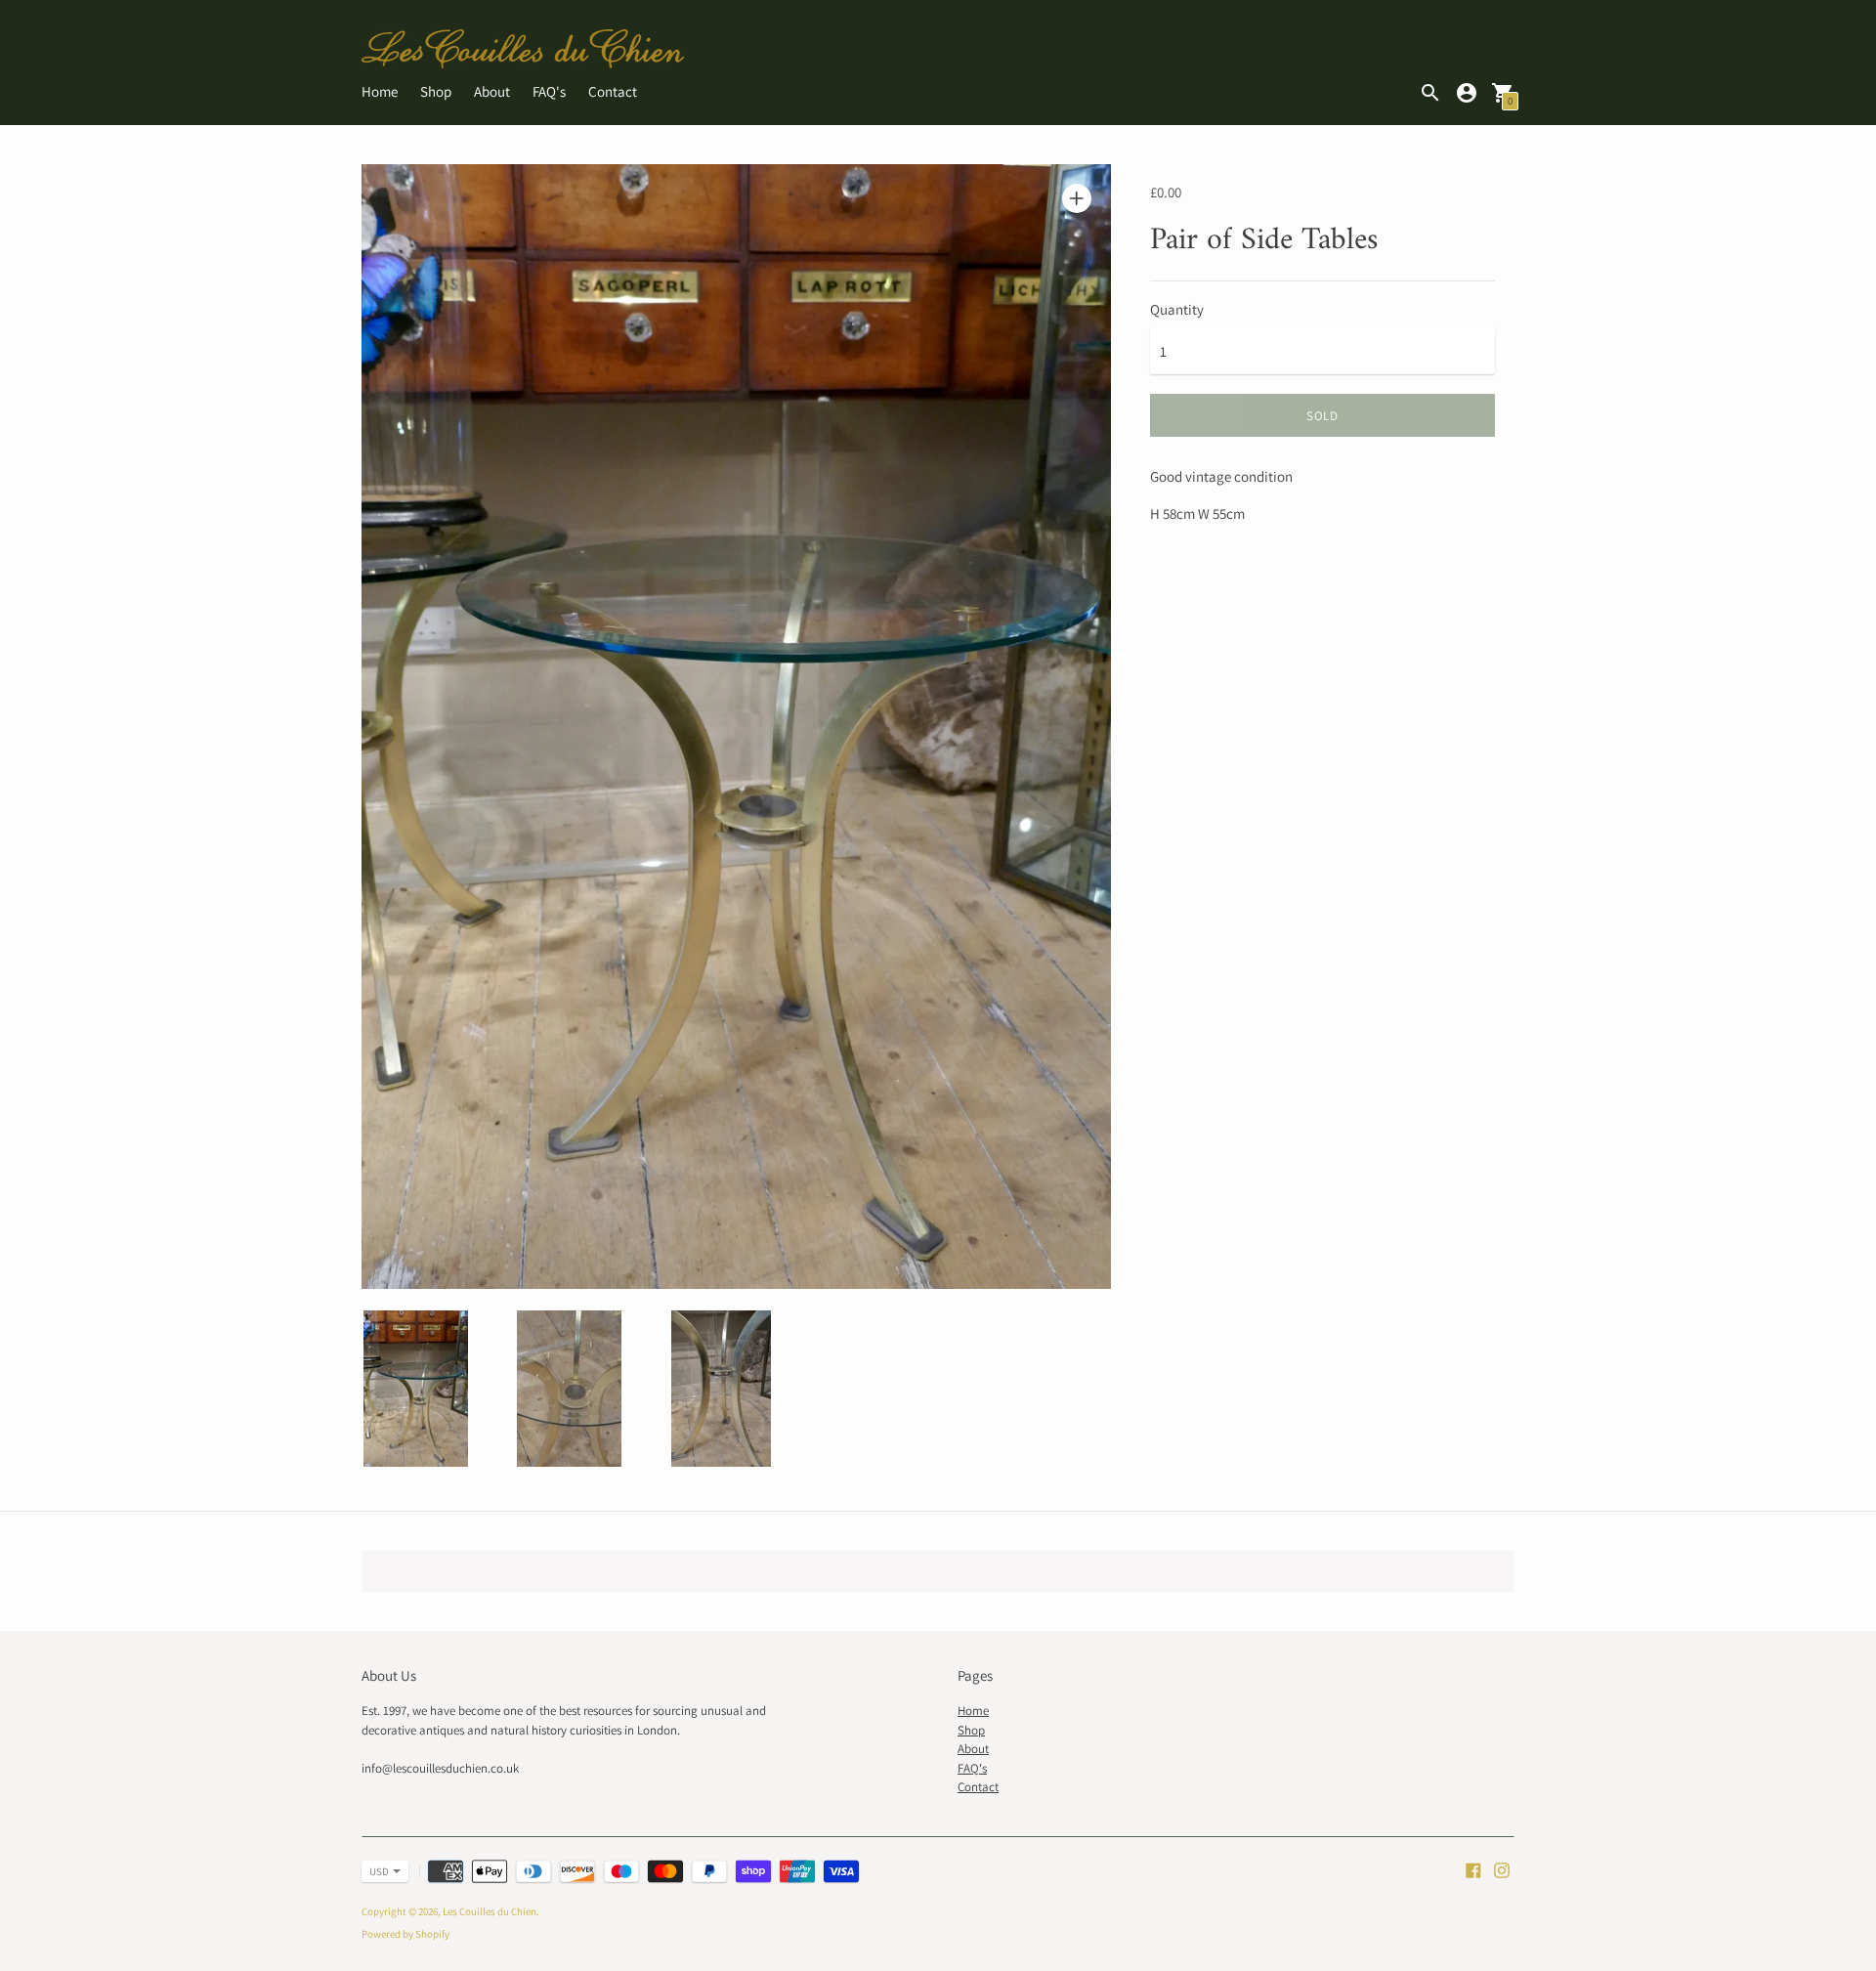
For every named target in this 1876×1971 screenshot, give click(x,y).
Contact (613, 91)
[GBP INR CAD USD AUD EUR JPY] (375, 1871)
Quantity (1177, 309)
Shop (436, 91)
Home (380, 91)
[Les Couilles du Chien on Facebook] (1473, 1869)
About (492, 91)
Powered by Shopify (405, 1934)
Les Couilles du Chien (490, 1911)
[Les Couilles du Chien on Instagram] (1502, 1869)
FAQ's (549, 91)
